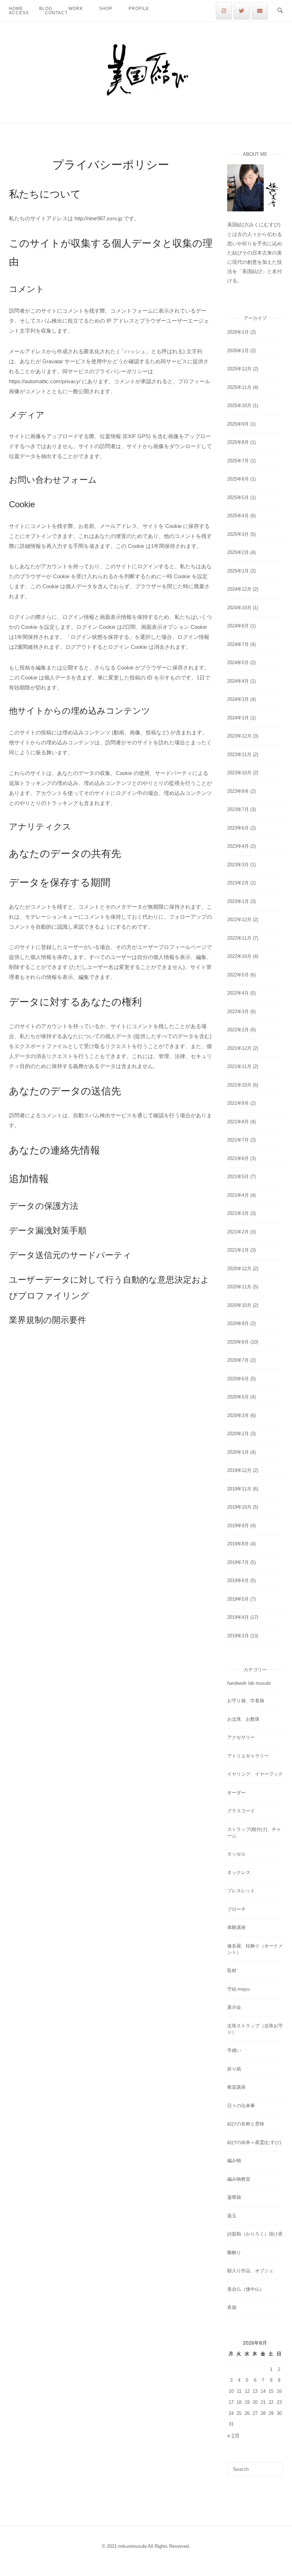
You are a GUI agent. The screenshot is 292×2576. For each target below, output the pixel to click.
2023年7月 (238, 809)
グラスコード (241, 1811)
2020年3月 (238, 1415)
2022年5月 (238, 975)
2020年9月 (238, 1323)
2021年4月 (238, 1195)
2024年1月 (238, 718)
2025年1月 (238, 571)
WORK (76, 9)
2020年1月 (238, 1452)
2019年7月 (238, 1562)
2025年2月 (238, 552)
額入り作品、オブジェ (250, 2271)
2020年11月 (239, 1287)
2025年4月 (238, 516)
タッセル (236, 1854)
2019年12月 (239, 1470)
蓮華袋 (234, 2197)
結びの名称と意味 (246, 2124)
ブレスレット (241, 1891)
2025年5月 (238, 497)
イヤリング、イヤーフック (255, 1774)
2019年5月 (238, 1599)
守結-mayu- (239, 1989)
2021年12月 (239, 1048)
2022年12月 (239, 920)
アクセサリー (241, 1737)
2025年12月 (239, 369)
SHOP (106, 9)
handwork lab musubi (249, 1683)
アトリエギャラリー (248, 1756)
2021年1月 (238, 1250)
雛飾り (234, 2252)
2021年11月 (239, 1066)
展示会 (234, 2007)
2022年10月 (239, 956)
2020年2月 (238, 1434)
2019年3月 (238, 1636)
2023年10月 (239, 773)
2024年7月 (238, 644)
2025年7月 (238, 461)
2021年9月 (238, 1103)
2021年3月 (238, 1213)
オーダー (236, 1793)
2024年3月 (238, 699)
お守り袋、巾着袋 (246, 1701)
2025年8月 (238, 442)
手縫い (234, 2050)
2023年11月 (239, 755)
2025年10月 (239, 406)
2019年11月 (239, 1489)
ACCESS (19, 13)
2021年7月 (238, 1140)
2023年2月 (238, 883)
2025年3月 (238, 534)
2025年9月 (238, 424)
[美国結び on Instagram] (224, 11)
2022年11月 (239, 938)
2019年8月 (238, 1544)
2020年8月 (238, 1342)
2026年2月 (238, 332)
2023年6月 (238, 828)
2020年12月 (239, 1269)
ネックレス (239, 1872)
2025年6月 (238, 479)
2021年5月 (238, 1177)
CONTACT (56, 13)
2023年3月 (238, 865)
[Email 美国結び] (260, 11)
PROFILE (139, 9)
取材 (232, 1971)
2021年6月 (238, 1158)
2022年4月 (238, 993)
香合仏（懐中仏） (246, 2289)
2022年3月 (238, 1012)
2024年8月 (238, 626)
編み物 (234, 2161)
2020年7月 (238, 1360)
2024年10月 (239, 608)
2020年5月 (238, 1397)
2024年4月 (238, 681)
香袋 (232, 2307)
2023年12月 (239, 736)
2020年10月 (239, 1305)
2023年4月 (238, 846)
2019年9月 (238, 1526)
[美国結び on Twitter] (242, 11)
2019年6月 (238, 1581)
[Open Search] (280, 11)
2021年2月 (238, 1232)
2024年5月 (238, 663)
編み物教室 (239, 2179)
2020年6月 (238, 1379)
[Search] (275, 2466)
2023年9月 (238, 791)
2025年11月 (239, 387)
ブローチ (236, 1909)
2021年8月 (238, 1122)
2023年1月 (238, 901)
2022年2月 (238, 1030)
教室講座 (236, 2087)
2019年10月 (239, 1507)
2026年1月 (238, 351)
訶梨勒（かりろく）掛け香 (255, 2234)
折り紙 (234, 2069)
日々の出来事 (241, 2106)
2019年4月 (238, 1617)
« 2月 (233, 2436)
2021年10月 (239, 1085)
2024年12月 (239, 589)
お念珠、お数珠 (243, 1719)
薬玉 (232, 2216)
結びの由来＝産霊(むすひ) (254, 2142)
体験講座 (236, 1927)
